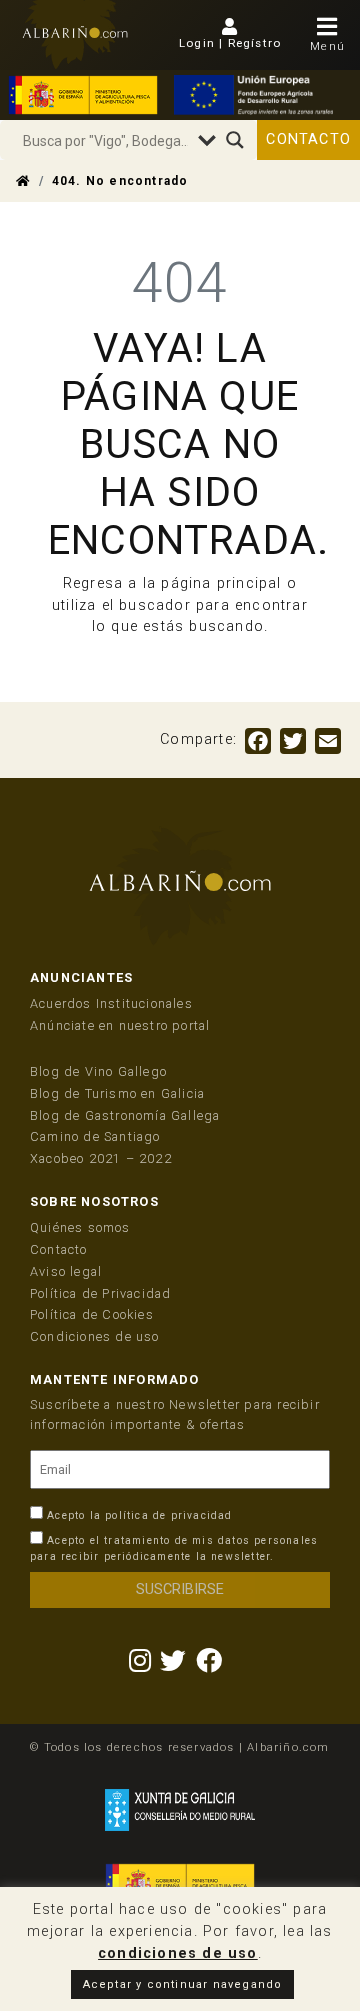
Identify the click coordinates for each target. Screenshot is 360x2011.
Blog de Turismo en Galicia (117, 1093)
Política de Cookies (92, 1314)
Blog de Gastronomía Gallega (125, 1115)
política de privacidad (168, 1515)
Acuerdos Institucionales (111, 1003)
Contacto (308, 139)
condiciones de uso (178, 1953)
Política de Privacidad (100, 1293)
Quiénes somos (80, 1227)
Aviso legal (66, 1271)
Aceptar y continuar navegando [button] (183, 1984)
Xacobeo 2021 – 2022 (101, 1158)
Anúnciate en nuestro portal (120, 1025)
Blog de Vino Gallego (98, 1071)
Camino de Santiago (95, 1136)
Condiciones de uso (95, 1336)
